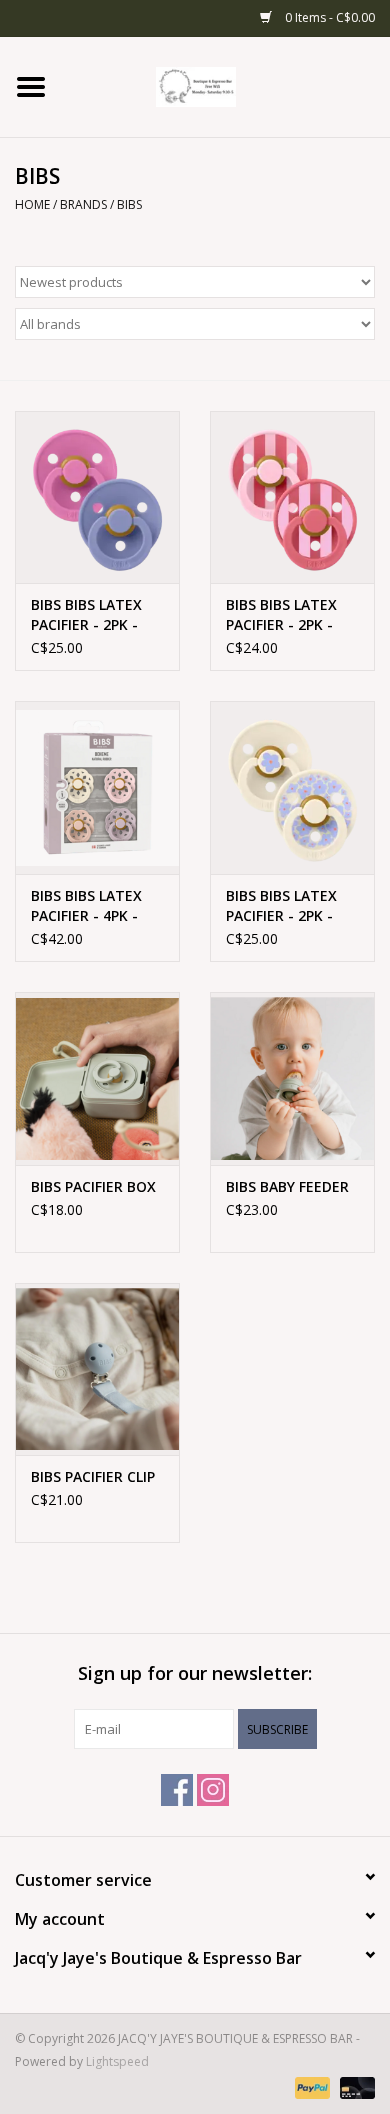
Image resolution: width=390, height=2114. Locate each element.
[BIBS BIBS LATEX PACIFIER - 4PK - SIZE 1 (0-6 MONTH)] (97, 787)
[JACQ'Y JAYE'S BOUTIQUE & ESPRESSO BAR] (226, 85)
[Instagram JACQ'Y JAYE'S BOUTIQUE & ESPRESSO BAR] (213, 1790)
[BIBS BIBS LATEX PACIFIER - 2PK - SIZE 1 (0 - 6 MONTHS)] (97, 497)
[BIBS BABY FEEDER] (292, 1078)
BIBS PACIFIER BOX (93, 1186)
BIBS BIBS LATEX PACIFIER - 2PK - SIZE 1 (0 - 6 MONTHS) (86, 615)
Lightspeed (117, 2061)
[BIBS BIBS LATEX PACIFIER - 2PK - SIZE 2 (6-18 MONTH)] (292, 497)
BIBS (129, 204)
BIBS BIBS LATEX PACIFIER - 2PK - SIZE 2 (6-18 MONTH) (281, 615)
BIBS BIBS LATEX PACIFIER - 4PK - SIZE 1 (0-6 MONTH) (86, 906)
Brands (83, 204)
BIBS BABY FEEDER (287, 1186)
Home (32, 204)
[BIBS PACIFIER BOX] (97, 1078)
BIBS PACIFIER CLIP (93, 1476)
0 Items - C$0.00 (328, 17)
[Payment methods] (310, 2086)
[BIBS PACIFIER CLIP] (97, 1369)
